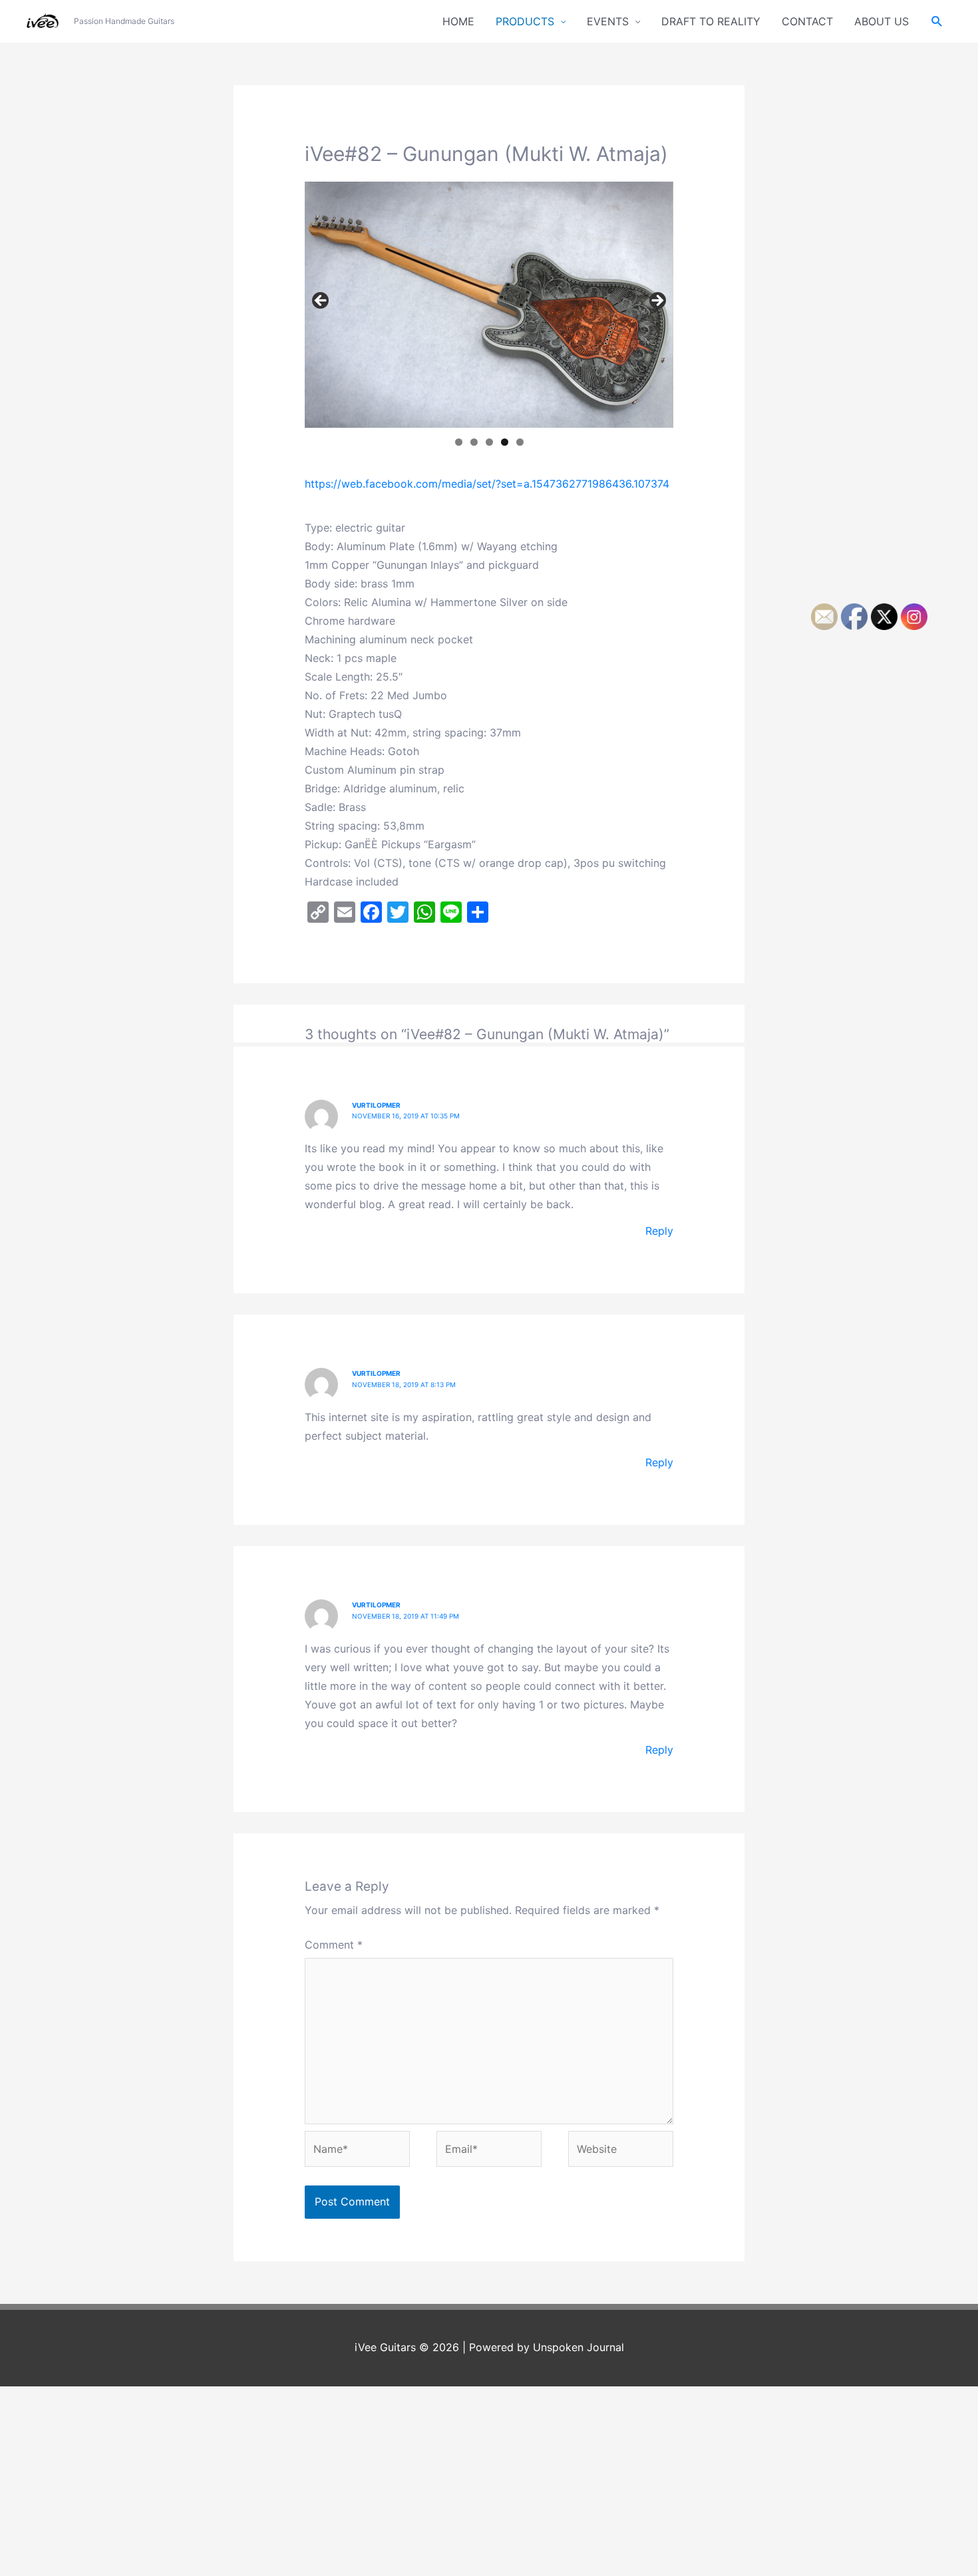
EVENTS (608, 21)
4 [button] (505, 442)
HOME (458, 21)
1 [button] (459, 442)
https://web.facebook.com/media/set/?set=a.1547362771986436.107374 (487, 484)
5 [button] (520, 442)
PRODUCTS (525, 21)
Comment (334, 1945)
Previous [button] (321, 301)
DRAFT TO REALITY (711, 21)
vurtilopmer (376, 1105)
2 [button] (474, 442)
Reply (659, 1231)
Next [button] (657, 301)
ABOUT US (882, 21)
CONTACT (807, 21)
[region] (489, 305)
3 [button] (489, 442)
